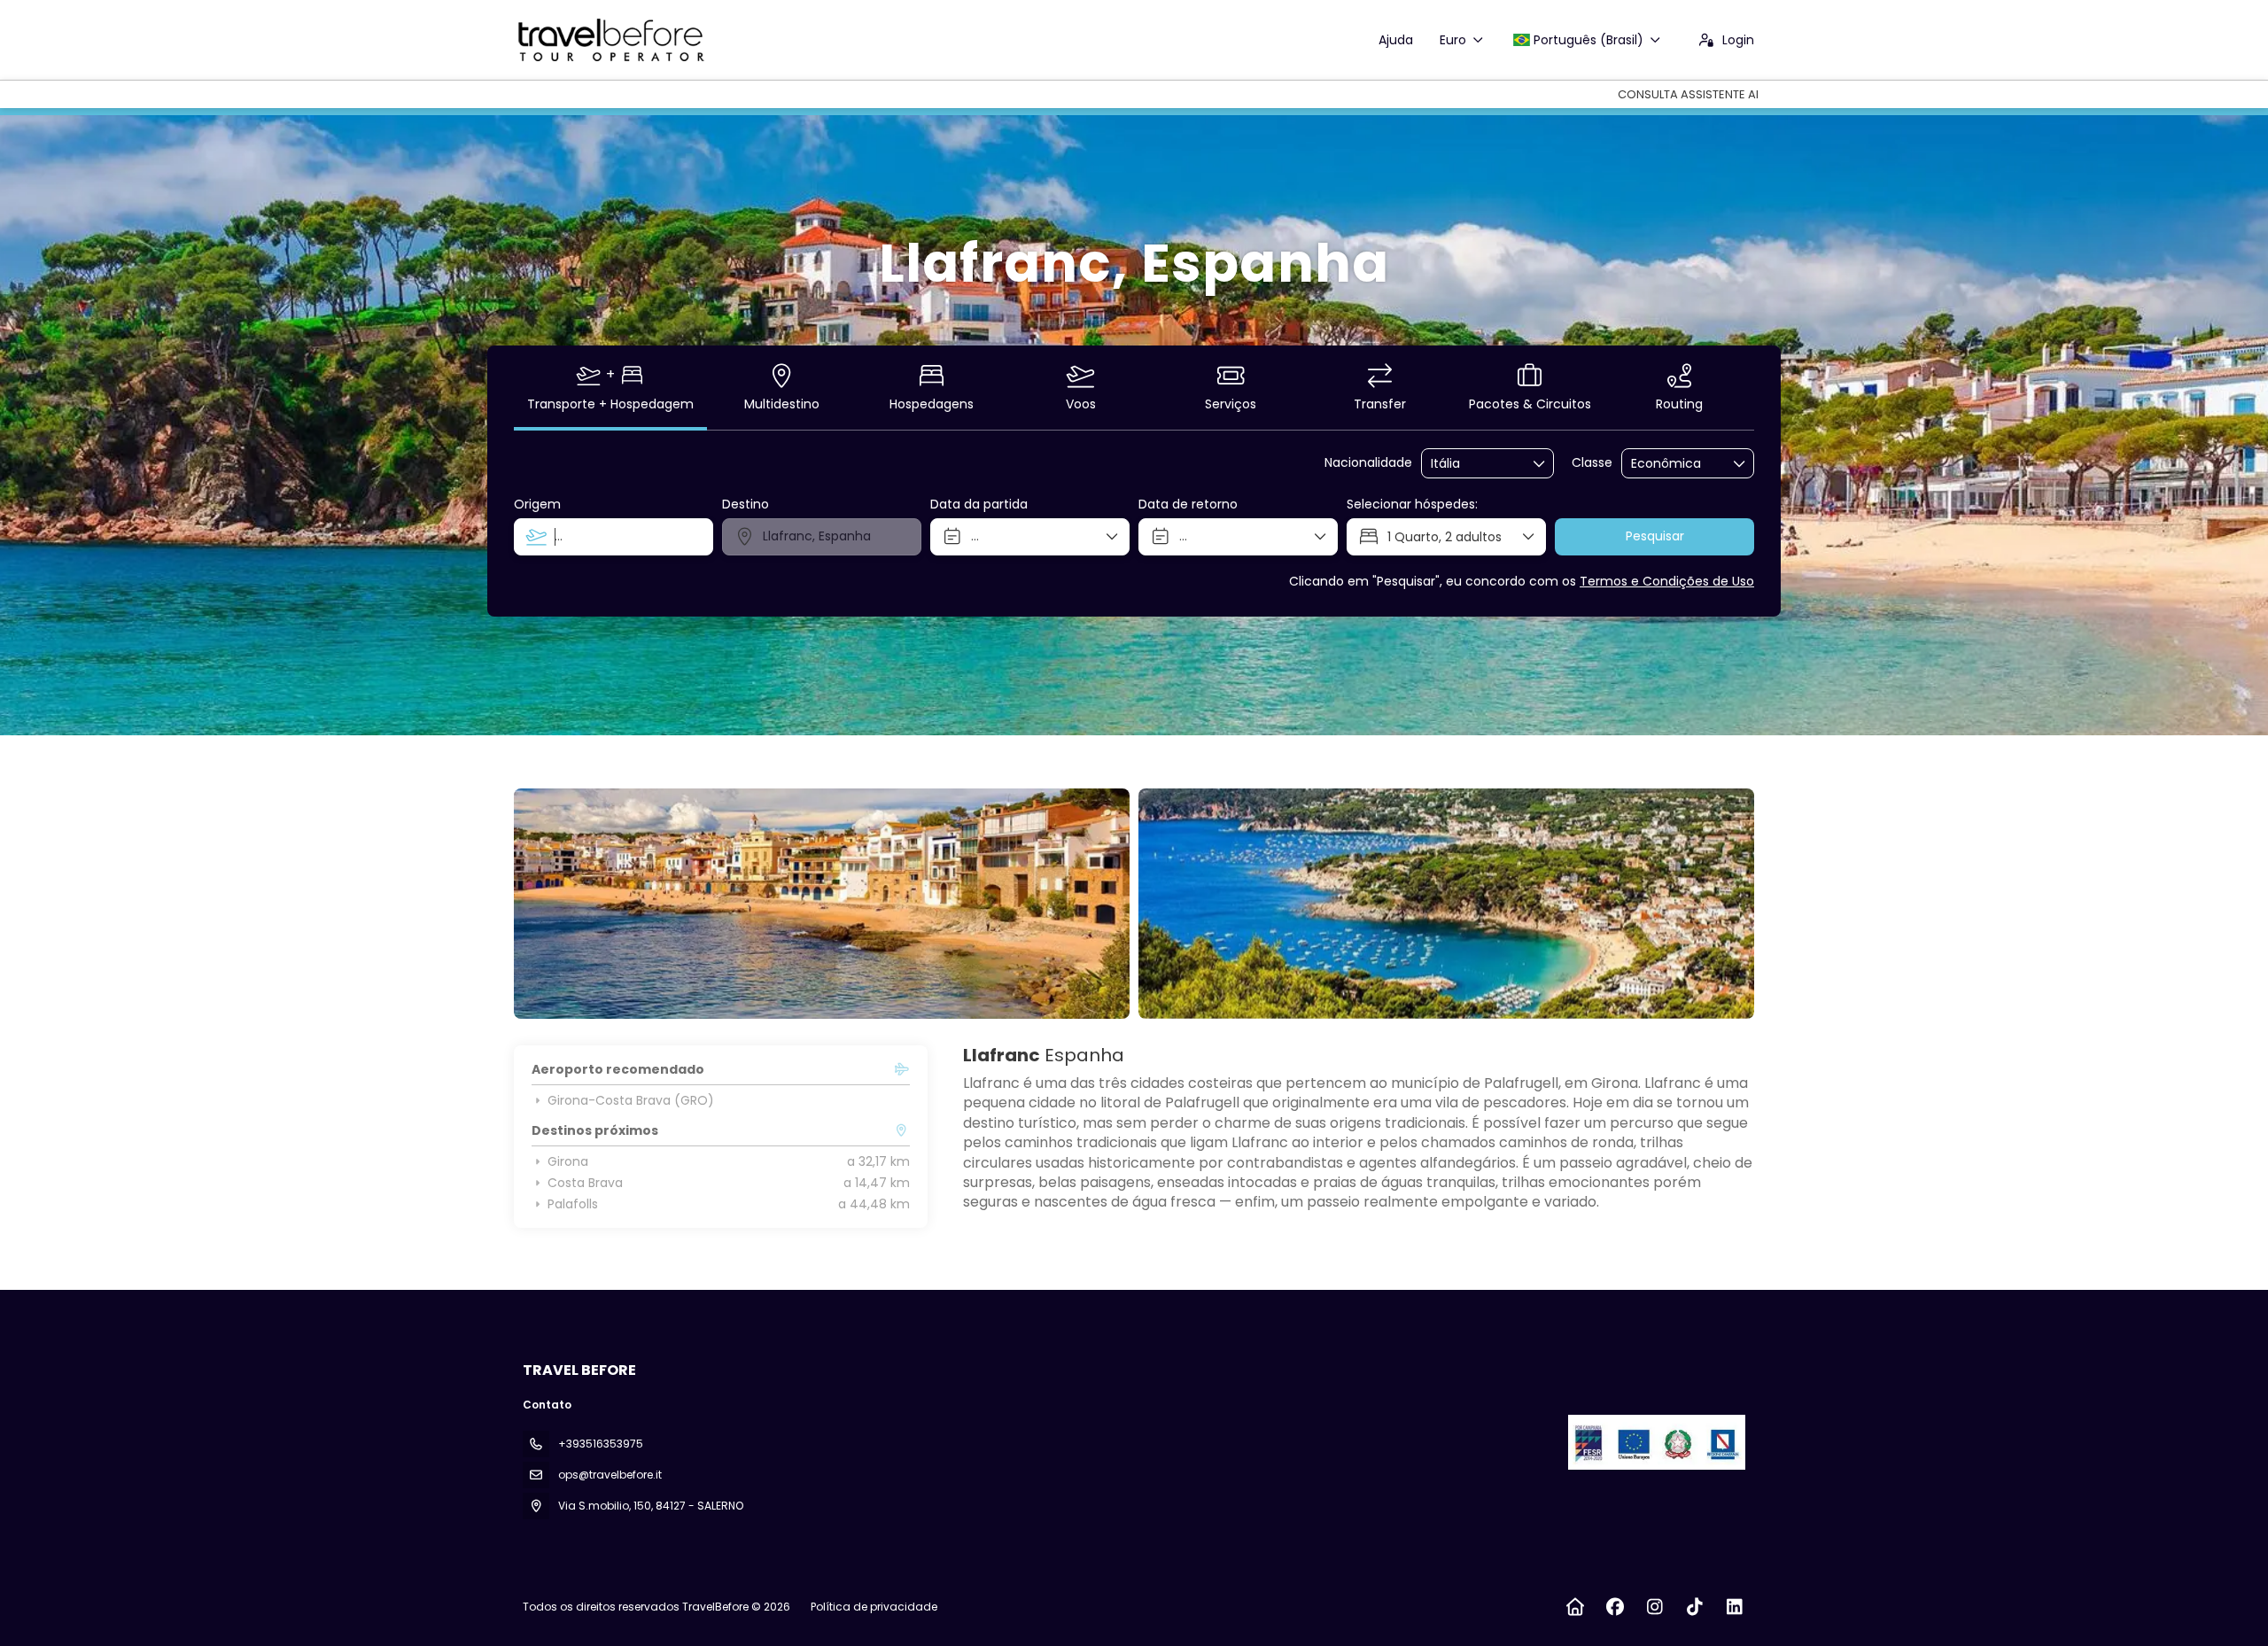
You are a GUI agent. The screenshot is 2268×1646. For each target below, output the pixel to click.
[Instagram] (1654, 1607)
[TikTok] (1694, 1607)
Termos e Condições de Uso (1667, 581)
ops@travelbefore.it (610, 1475)
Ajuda (1396, 40)
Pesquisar (1655, 536)
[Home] (1575, 1607)
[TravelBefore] (1655, 1442)
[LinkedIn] (1734, 1607)
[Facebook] (1615, 1607)
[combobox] (1475, 464)
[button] (549, 904)
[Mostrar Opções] (1540, 463)
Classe (1592, 463)
